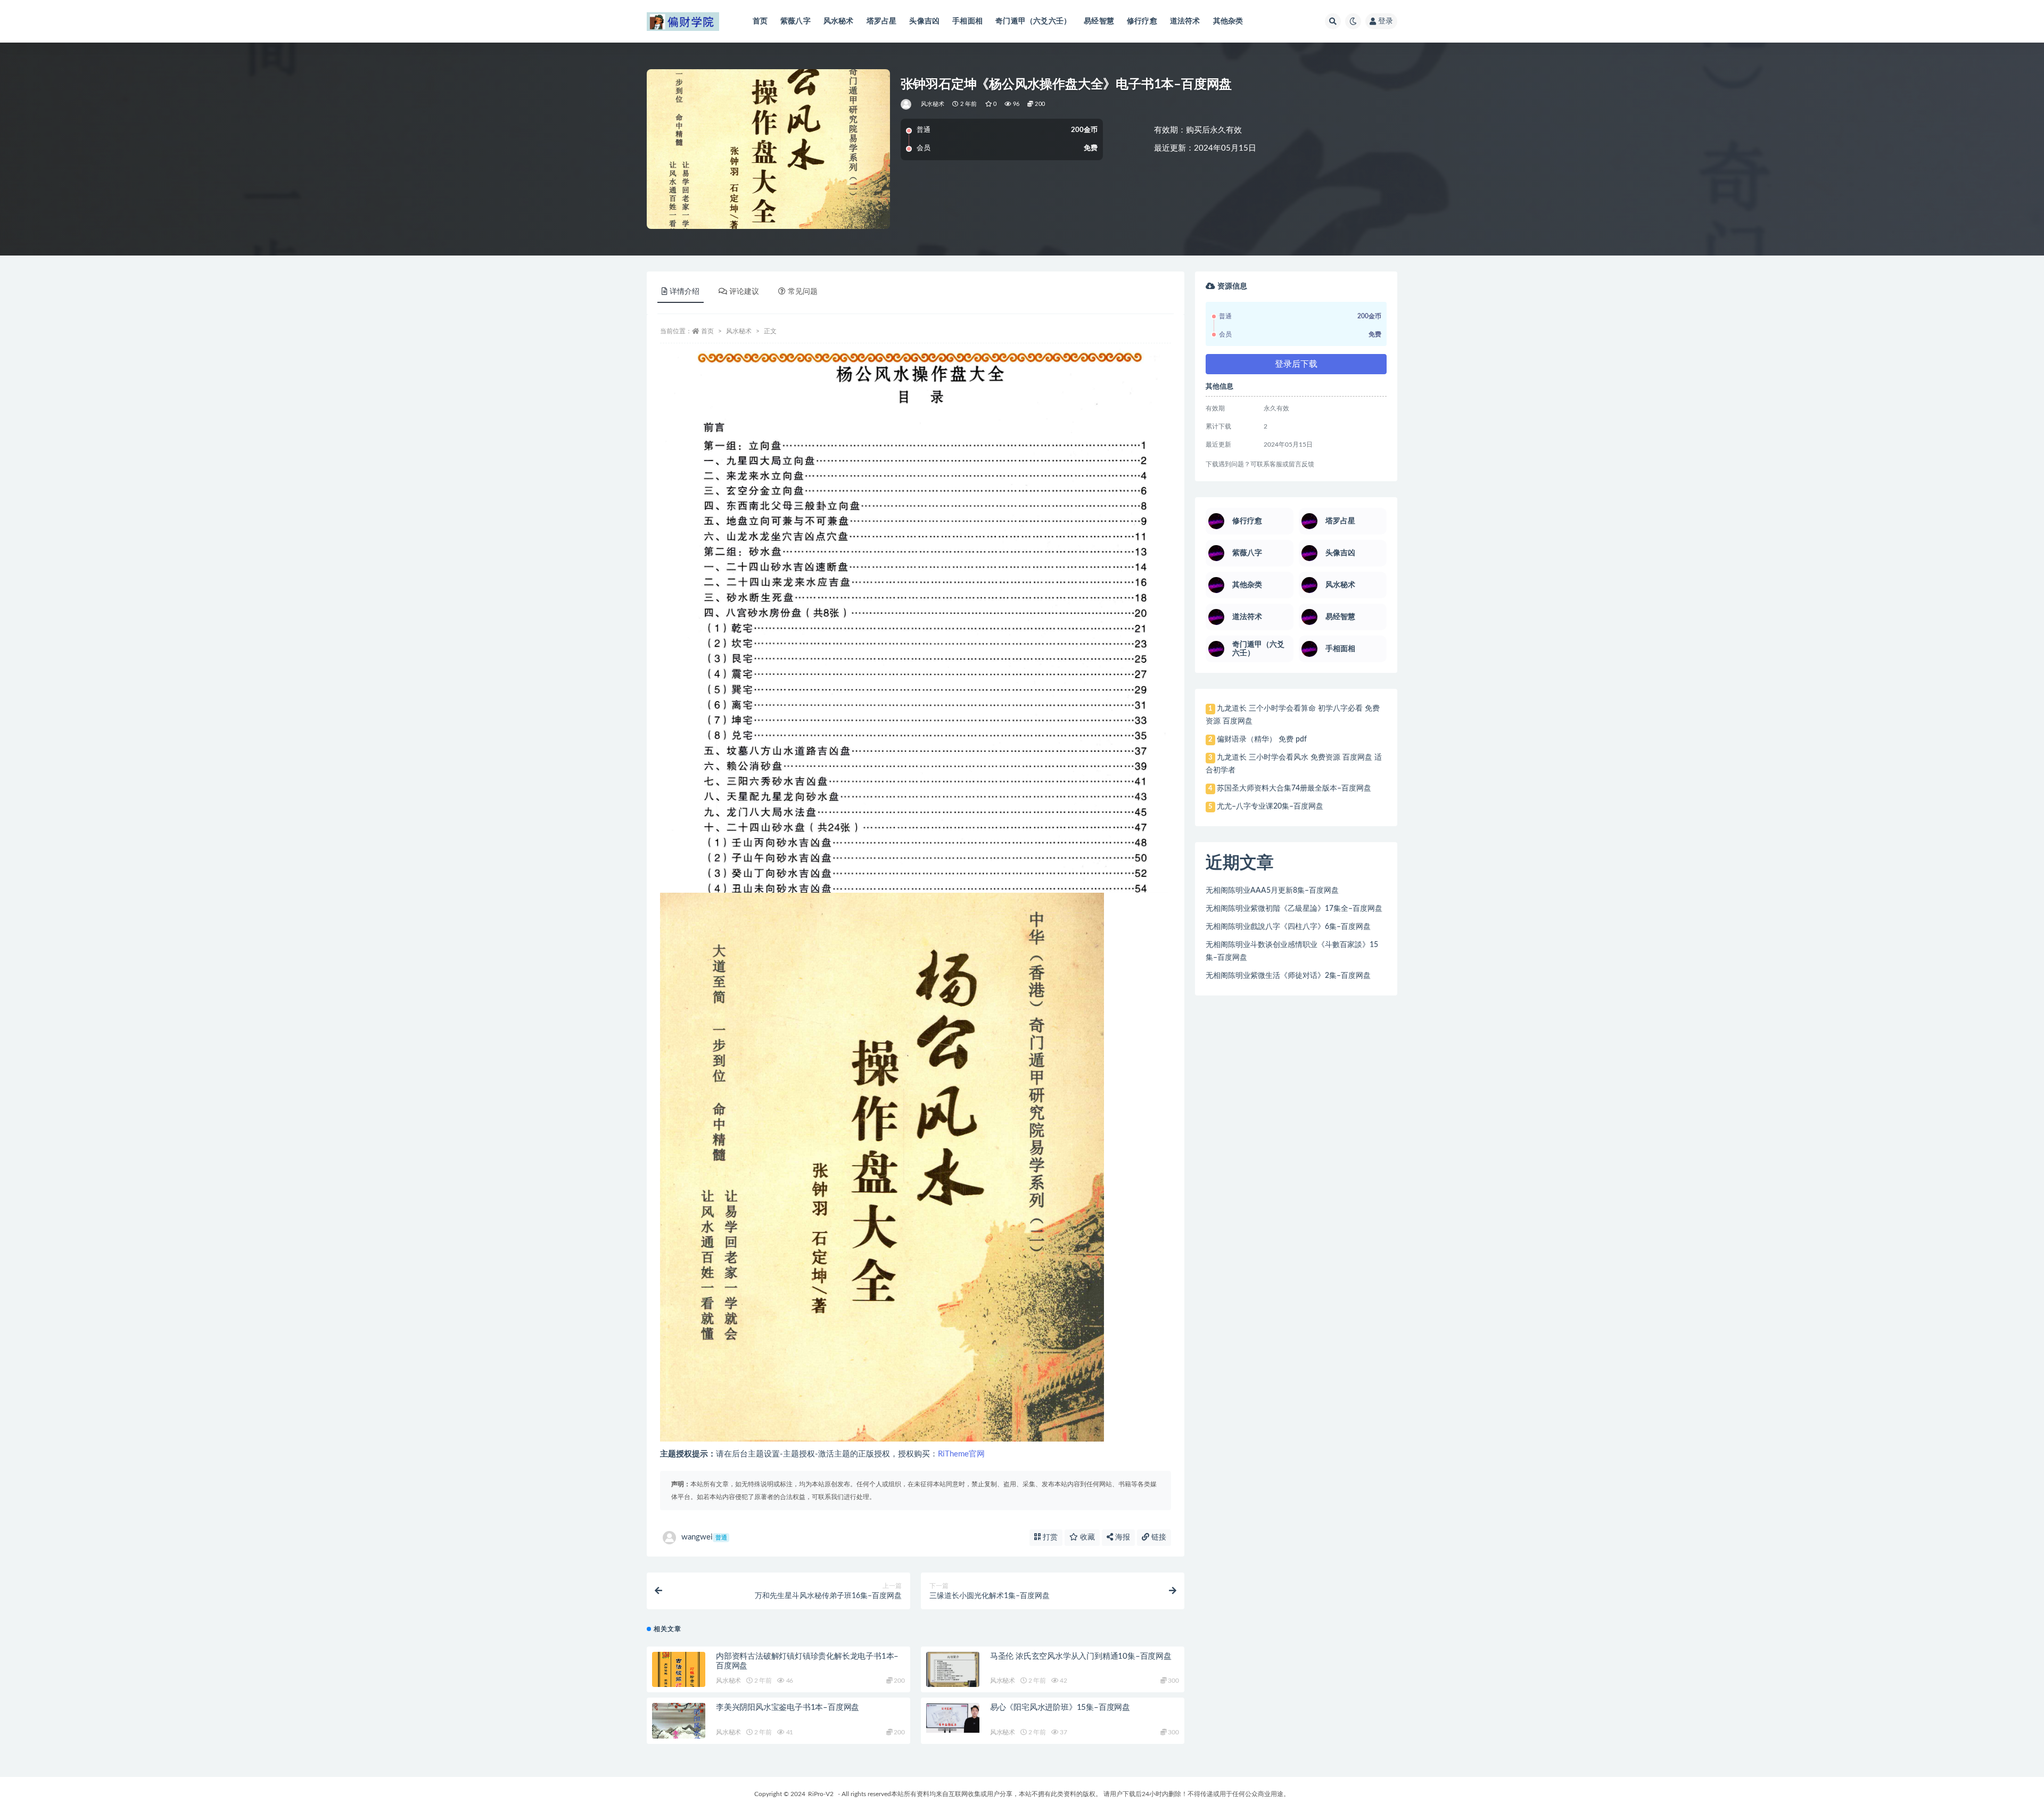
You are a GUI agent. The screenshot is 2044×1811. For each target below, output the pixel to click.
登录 (1386, 21)
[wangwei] (907, 104)
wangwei (704, 1537)
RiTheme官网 (961, 1454)
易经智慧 (1099, 21)
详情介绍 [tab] (685, 292)
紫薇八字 (796, 21)
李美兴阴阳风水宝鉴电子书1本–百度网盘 (788, 1707)
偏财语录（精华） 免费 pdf (1262, 739)
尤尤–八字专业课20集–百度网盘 (1270, 806)
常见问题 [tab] (803, 292)
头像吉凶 (924, 21)
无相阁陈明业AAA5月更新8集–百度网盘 (1272, 891)
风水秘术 (839, 21)
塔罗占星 (882, 21)
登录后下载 (1296, 364)
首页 (760, 21)
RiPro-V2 (821, 1794)
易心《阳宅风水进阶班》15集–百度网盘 (1060, 1707)
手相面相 (967, 21)
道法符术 (1185, 21)
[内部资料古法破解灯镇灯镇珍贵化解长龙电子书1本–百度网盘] (679, 1677)
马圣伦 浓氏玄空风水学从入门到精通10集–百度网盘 (1081, 1656)
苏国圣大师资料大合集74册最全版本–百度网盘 (1294, 788)
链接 (1158, 1537)
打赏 (1049, 1537)
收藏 (1086, 1537)
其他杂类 (1228, 21)
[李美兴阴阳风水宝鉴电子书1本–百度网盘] (679, 1728)
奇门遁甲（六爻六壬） (1033, 21)
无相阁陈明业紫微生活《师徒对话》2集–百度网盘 (1288, 976)
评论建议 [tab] (744, 292)
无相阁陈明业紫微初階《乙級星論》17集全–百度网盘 (1294, 909)
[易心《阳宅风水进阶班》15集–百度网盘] (953, 1718)
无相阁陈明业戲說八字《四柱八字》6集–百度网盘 (1288, 927)
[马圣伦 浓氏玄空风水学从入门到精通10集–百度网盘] (953, 1669)
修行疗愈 (1142, 21)
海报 (1122, 1537)
